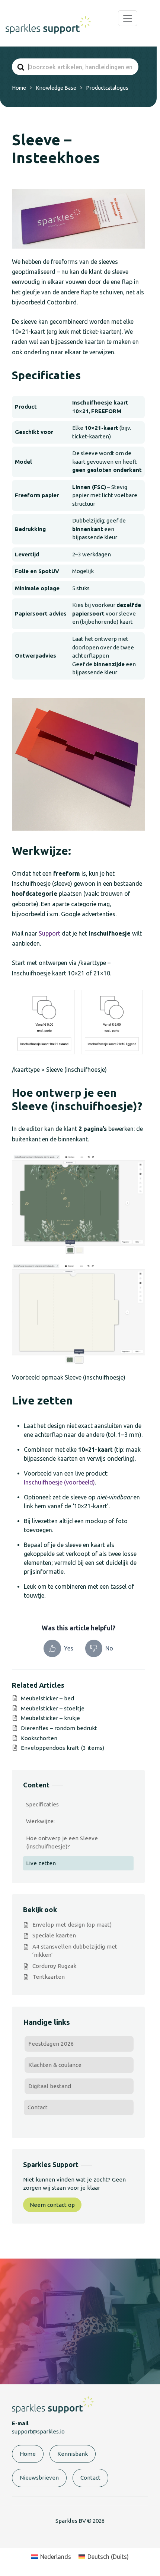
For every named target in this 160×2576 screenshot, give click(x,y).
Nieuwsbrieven (39, 2478)
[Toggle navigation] (128, 18)
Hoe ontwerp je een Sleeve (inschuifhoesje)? (62, 1842)
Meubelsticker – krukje (50, 1718)
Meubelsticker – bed (47, 1698)
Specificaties (42, 1804)
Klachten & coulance (55, 2065)
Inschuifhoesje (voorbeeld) (59, 1482)
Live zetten (41, 1863)
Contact (38, 2107)
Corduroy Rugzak (54, 1966)
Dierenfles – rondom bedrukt (59, 1728)
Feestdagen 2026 (51, 2044)
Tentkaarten (49, 1977)
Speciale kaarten (54, 1935)
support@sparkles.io (38, 2431)
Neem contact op (52, 2205)
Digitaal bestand (50, 2086)
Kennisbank (73, 2454)
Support (49, 933)
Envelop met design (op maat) (72, 1925)
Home (28, 2454)
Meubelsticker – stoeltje (53, 1708)
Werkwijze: (40, 1821)
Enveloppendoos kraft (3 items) (63, 1748)
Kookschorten (39, 1738)
